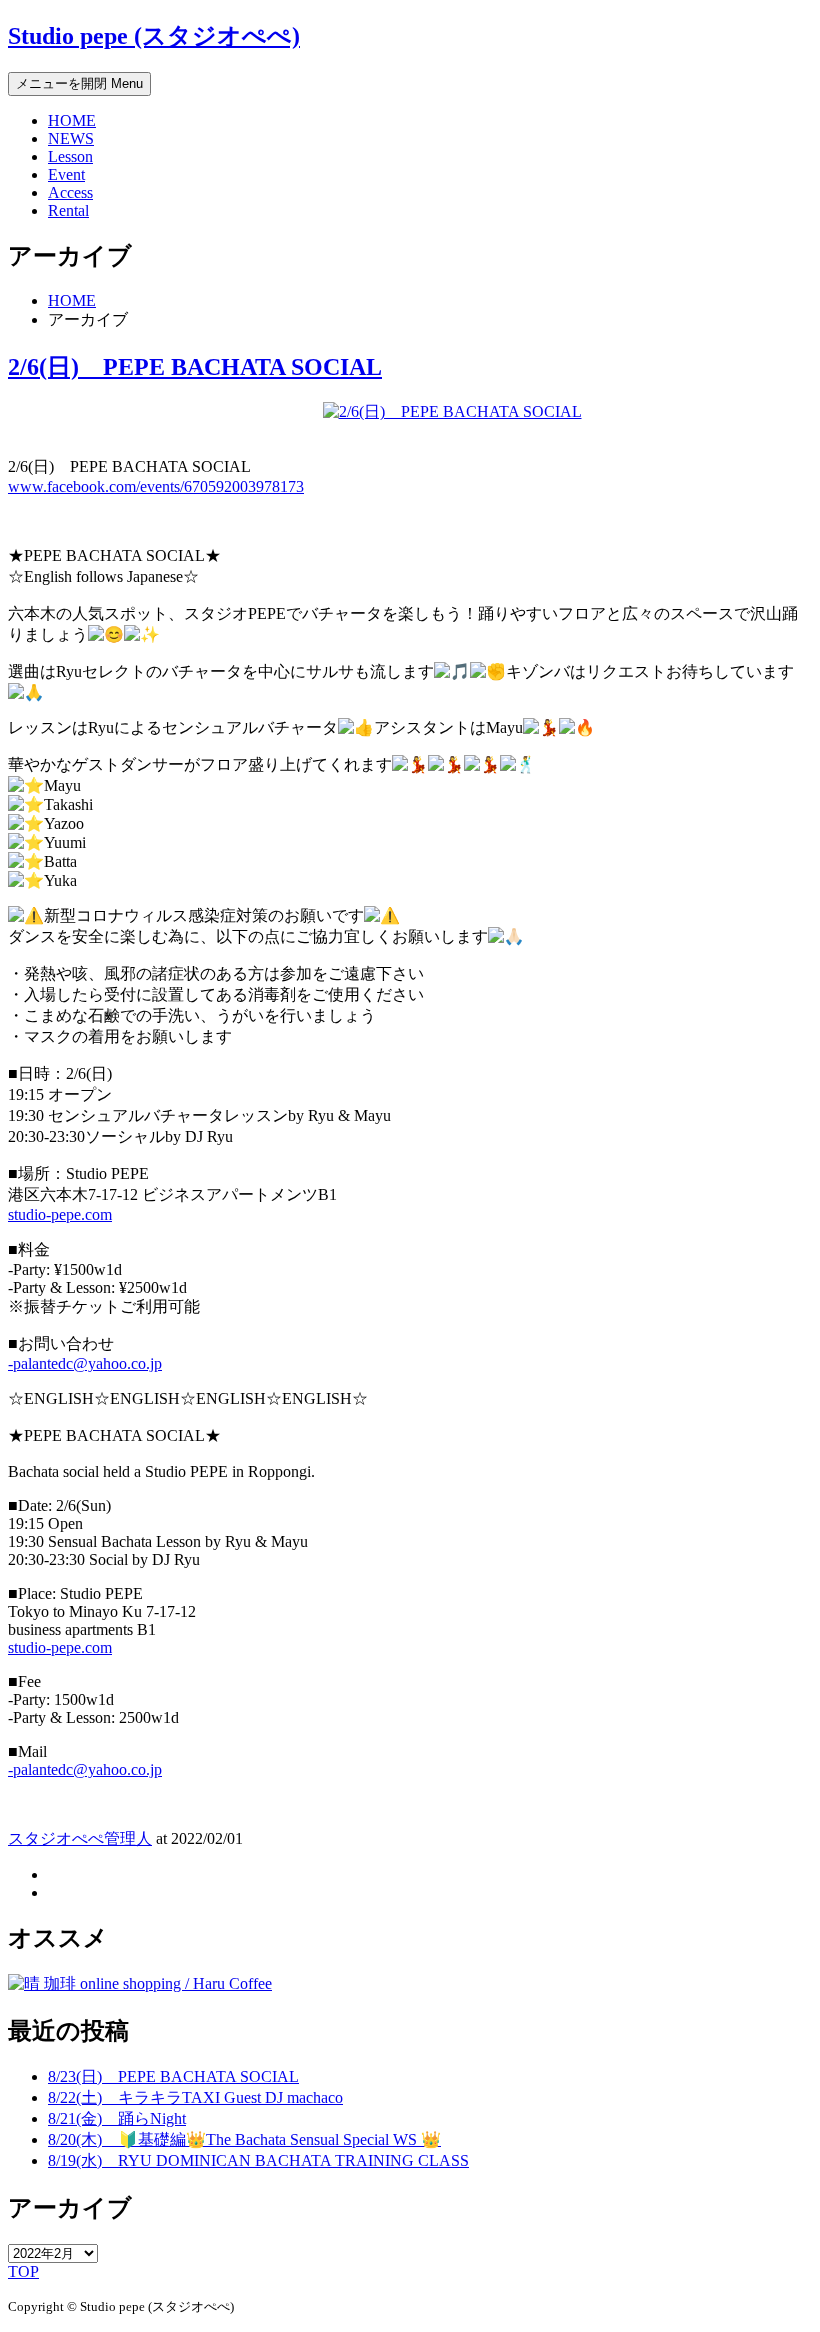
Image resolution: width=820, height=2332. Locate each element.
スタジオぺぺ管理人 (80, 1838)
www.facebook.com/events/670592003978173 (156, 486)
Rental (68, 210)
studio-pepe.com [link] (60, 1214)
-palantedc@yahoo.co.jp (85, 1363)
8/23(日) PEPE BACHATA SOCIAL (173, 2076)
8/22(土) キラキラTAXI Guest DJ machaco (195, 2097)
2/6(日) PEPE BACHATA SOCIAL (195, 367)
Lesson (70, 156)
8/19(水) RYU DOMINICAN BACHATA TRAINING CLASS (258, 2160)
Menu (79, 83)
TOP (23, 2271)
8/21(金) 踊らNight (117, 2118)
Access (70, 192)
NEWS (71, 138)
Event (66, 174)
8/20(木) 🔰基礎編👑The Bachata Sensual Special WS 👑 (244, 2139)
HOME (72, 120)
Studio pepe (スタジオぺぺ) (154, 36)
